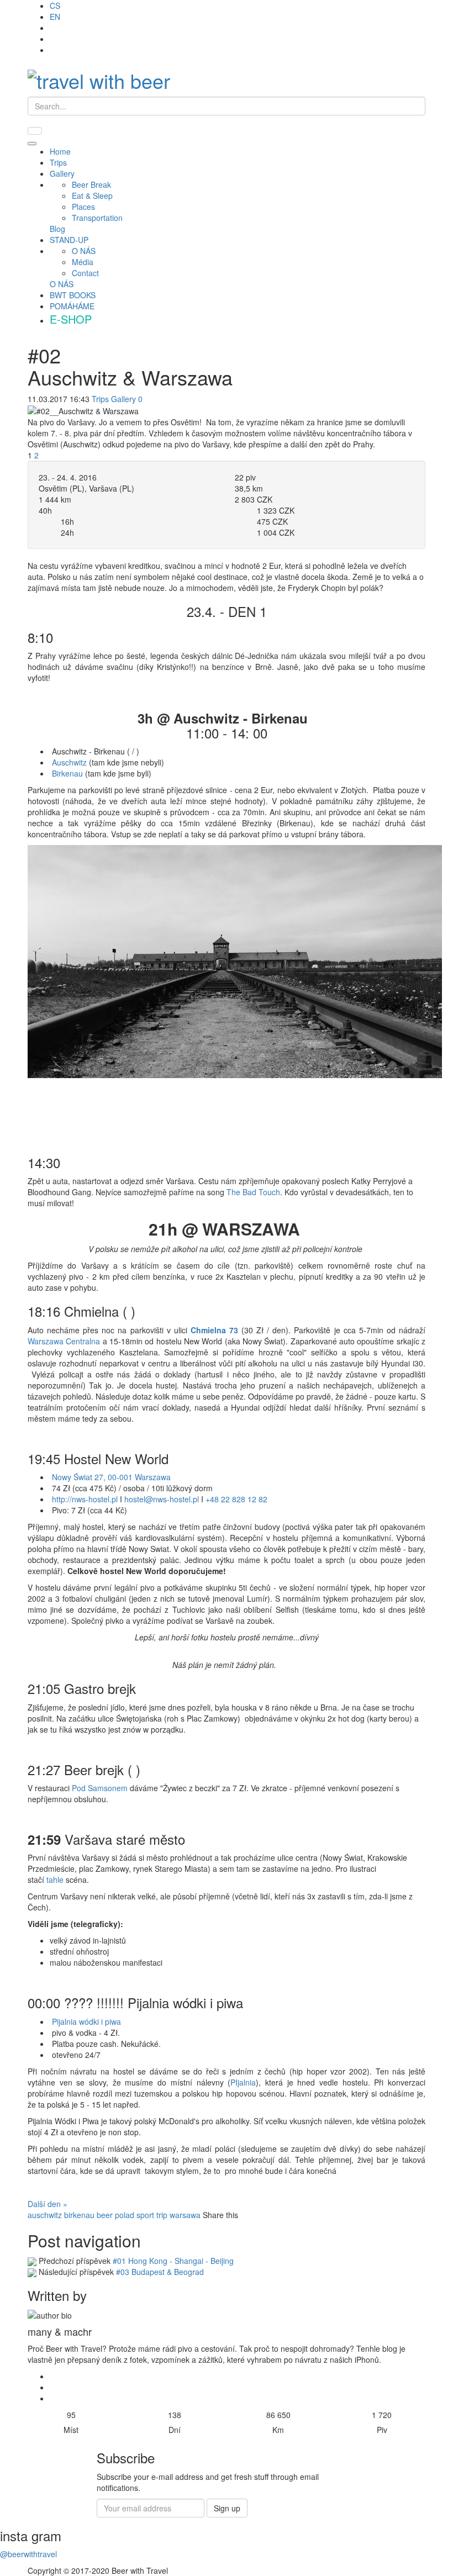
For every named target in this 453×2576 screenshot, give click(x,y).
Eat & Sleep (92, 196)
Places (83, 207)
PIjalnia (243, 2082)
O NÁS (84, 251)
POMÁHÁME (72, 306)
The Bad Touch (253, 1192)
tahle (54, 1880)
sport (145, 2215)
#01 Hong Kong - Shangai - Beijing (173, 2261)
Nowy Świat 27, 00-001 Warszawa (112, 1477)
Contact (85, 273)
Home (60, 151)
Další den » (48, 2204)
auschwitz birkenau (61, 2215)
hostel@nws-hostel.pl (162, 1499)
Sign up (227, 2508)
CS (55, 6)
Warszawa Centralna (64, 1341)
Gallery (62, 173)
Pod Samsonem (100, 1788)
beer (105, 2215)
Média (83, 262)
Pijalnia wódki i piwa (86, 2021)
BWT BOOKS (73, 295)
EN (55, 17)
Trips (58, 162)
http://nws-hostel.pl (85, 1499)
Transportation (97, 218)
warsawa (185, 2215)
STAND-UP (69, 240)
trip (162, 2215)
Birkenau (67, 773)
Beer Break (91, 184)
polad (125, 2215)
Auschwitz (69, 762)
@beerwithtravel (28, 2554)
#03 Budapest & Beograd (160, 2272)
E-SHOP (71, 319)
